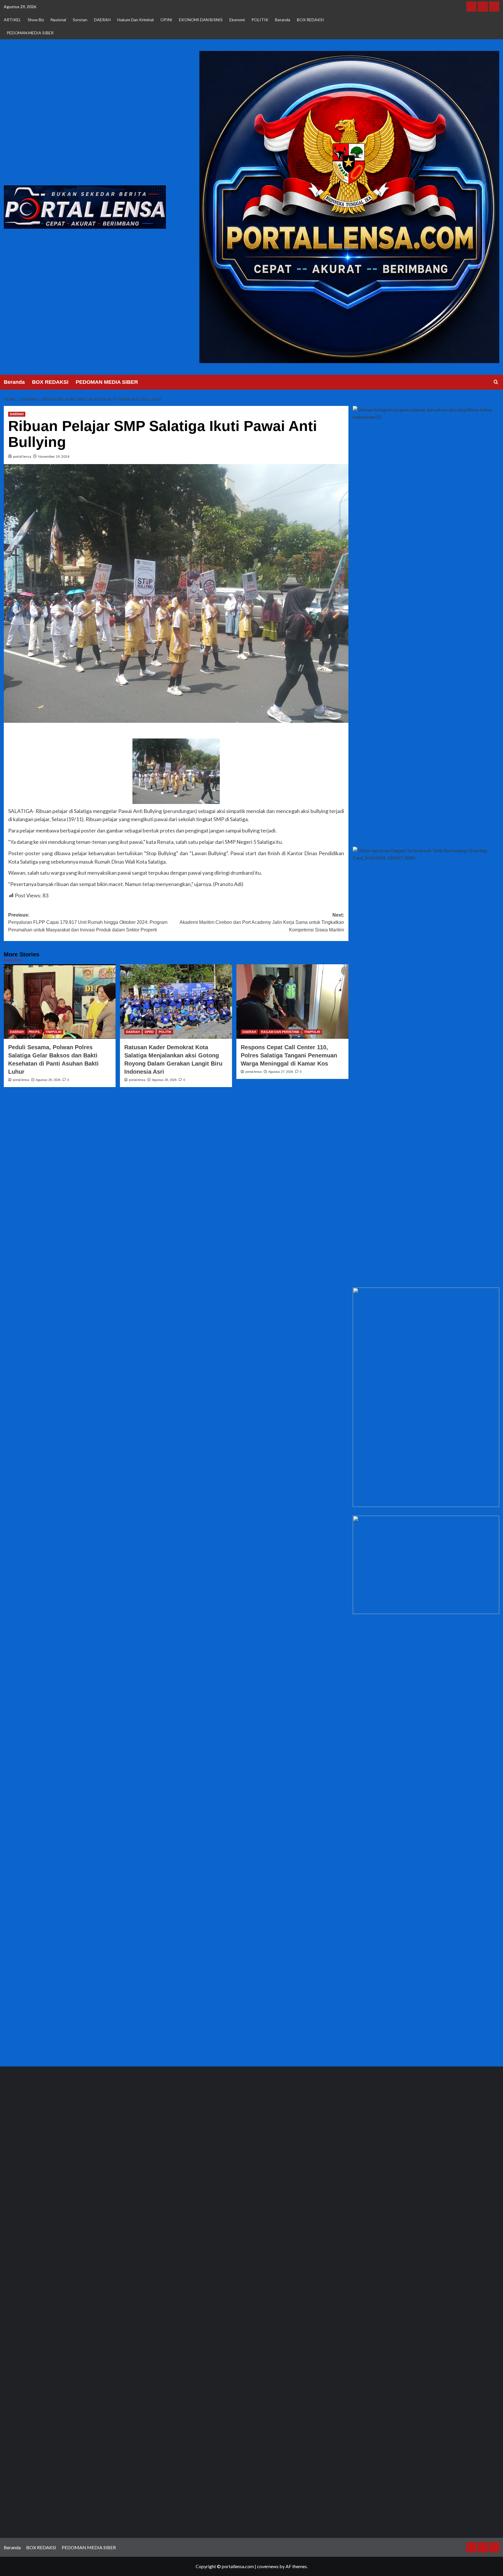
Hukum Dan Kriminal (136, 20)
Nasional (58, 20)
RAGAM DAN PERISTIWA (280, 1032)
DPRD (149, 1032)
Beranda (283, 20)
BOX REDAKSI (310, 20)
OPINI (166, 20)
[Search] (496, 382)
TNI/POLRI (53, 1032)
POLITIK (260, 20)
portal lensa (22, 456)
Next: (262, 922)
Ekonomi (237, 20)
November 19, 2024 (54, 456)
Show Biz (36, 20)
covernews (268, 2566)
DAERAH (102, 20)
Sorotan (80, 20)
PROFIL (34, 1032)
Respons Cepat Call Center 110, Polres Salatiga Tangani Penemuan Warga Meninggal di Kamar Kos (289, 1055)
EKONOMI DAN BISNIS (201, 20)
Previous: (88, 922)
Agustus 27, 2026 (281, 1072)
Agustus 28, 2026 (48, 1080)
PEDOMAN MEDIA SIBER (30, 33)
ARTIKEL (12, 20)
